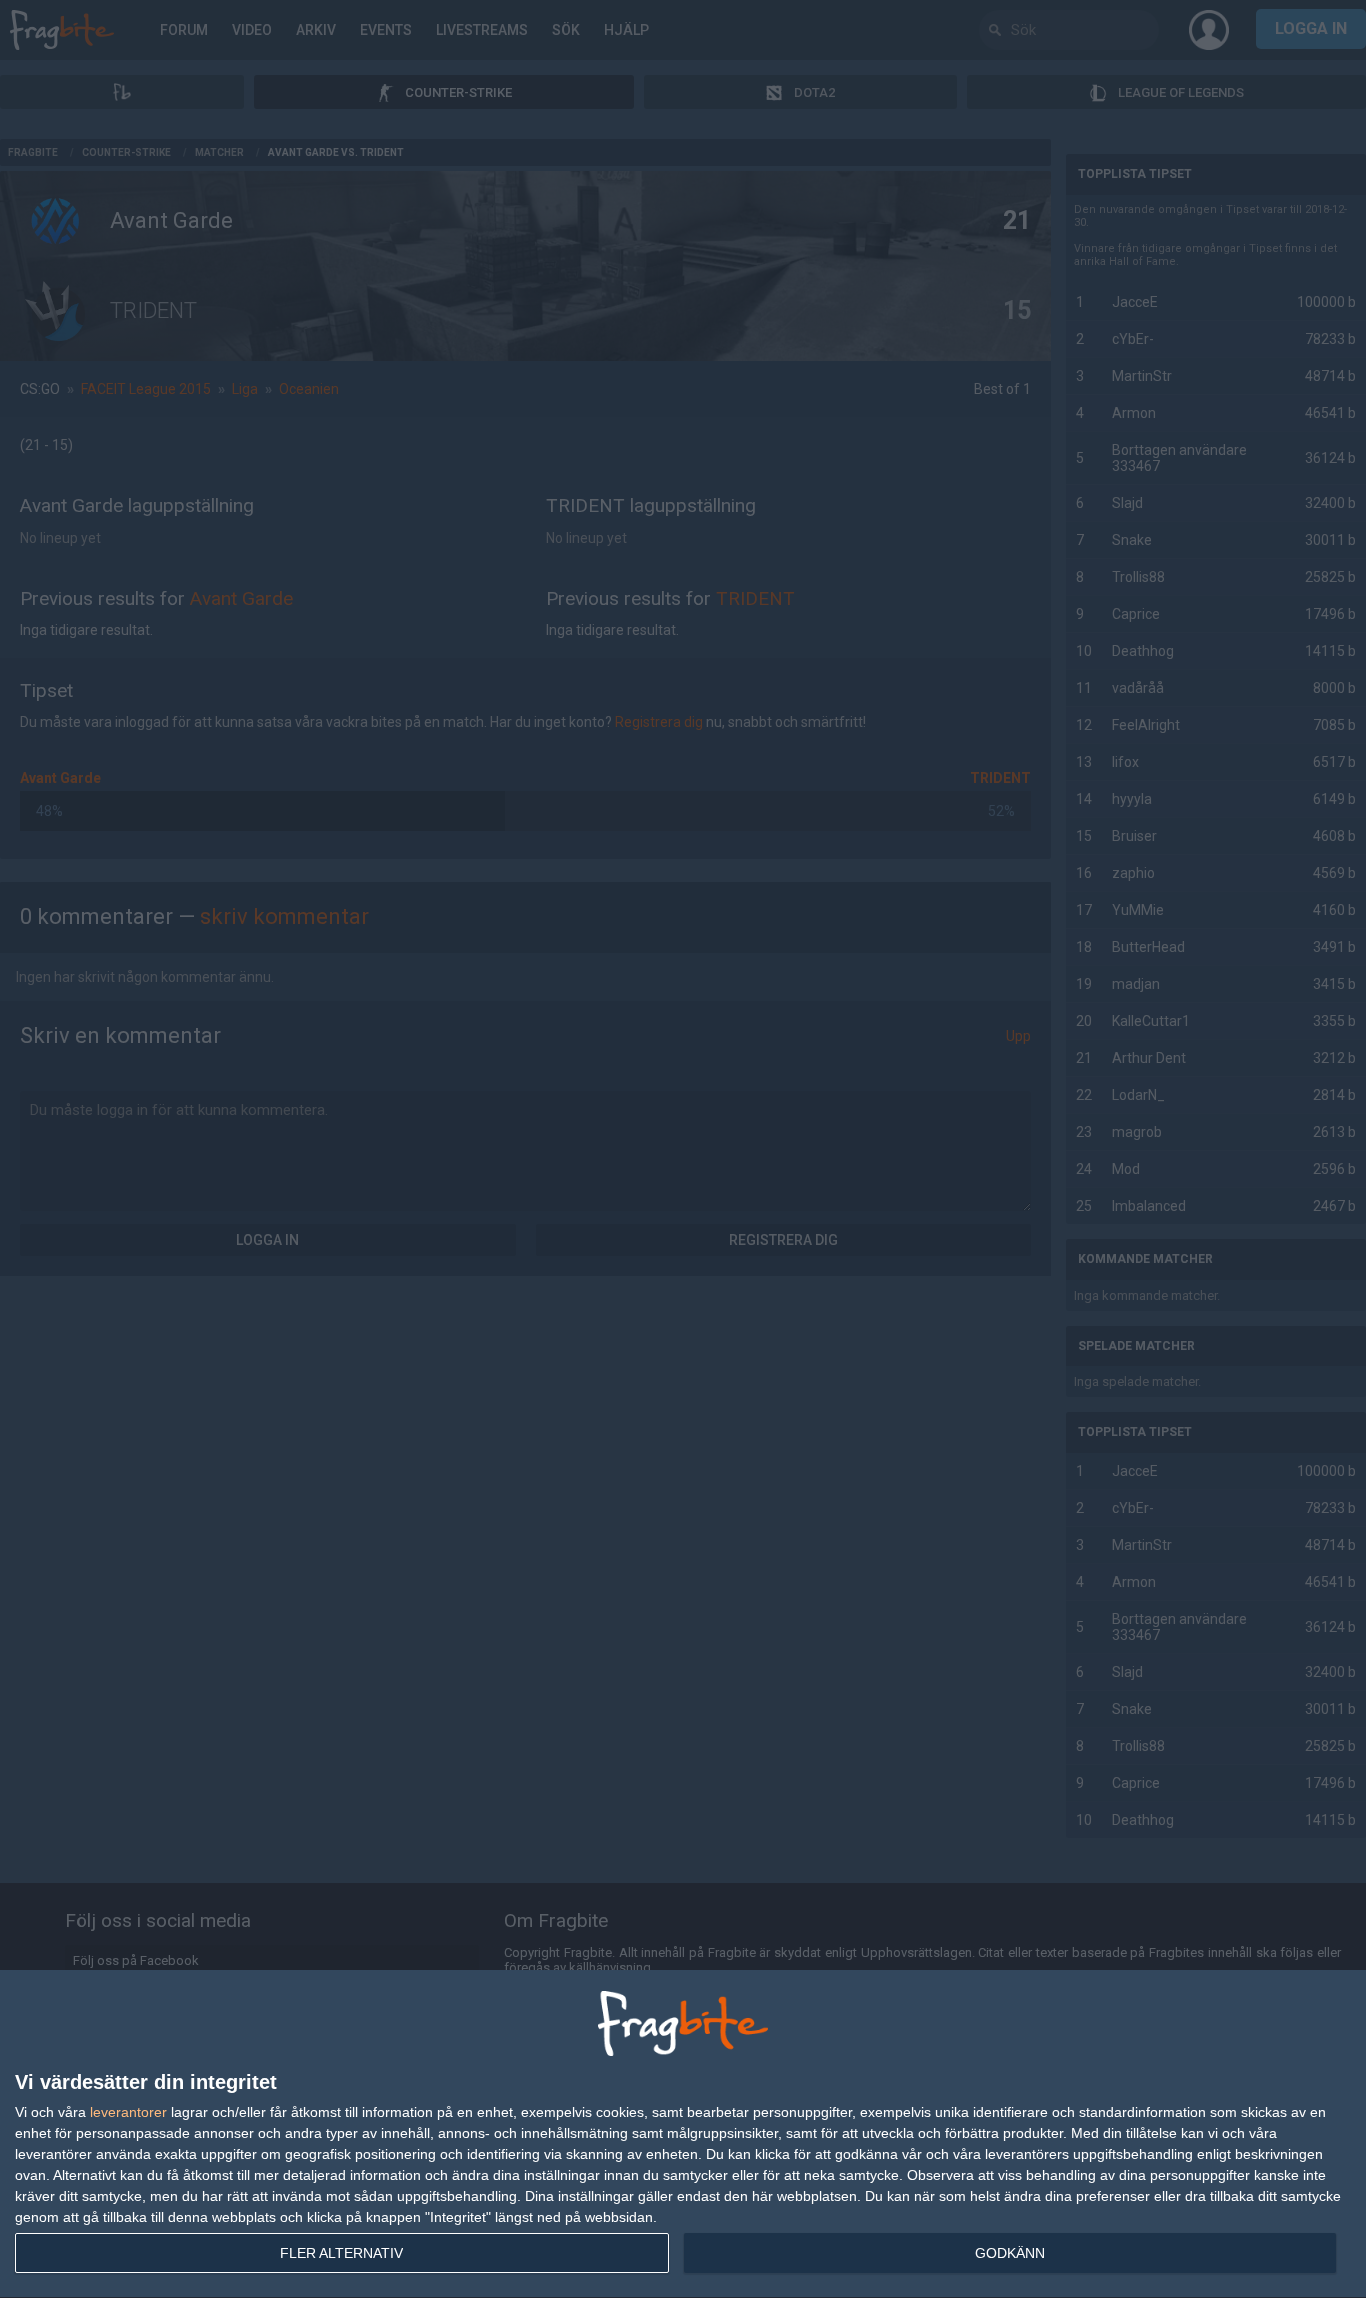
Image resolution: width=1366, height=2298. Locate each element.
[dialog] (683, 2134)
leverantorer (128, 2112)
